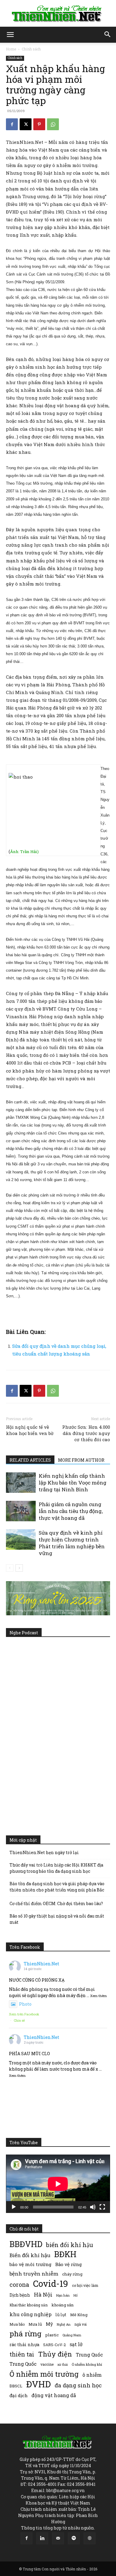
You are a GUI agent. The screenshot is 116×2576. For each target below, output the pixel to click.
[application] (58, 2184)
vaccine (47, 2364)
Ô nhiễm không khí (87, 2364)
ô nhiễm (92, 2375)
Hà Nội (43, 2295)
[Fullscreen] (102, 2207)
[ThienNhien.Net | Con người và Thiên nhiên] (58, 14)
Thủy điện (55, 2354)
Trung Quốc (89, 2355)
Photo (25, 2004)
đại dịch (19, 2395)
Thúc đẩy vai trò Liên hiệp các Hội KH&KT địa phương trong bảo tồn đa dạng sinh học (56, 1868)
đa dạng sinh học (78, 2385)
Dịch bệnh (20, 2295)
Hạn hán (63, 2295)
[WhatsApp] (53, 124)
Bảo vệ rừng (69, 2264)
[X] (26, 124)
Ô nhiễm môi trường (44, 2374)
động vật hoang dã (54, 2395)
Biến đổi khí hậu (30, 2255)
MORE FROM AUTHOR (81, 1460)
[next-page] (19, 1568)
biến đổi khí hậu (70, 2245)
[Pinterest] (39, 124)
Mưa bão (17, 2324)
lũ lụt (61, 2315)
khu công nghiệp (30, 2314)
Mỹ (49, 2324)
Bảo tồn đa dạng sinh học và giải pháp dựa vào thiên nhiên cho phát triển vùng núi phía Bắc (57, 1887)
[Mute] (93, 2207)
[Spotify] (74, 2538)
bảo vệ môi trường (30, 2264)
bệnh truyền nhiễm (34, 2274)
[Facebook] (12, 124)
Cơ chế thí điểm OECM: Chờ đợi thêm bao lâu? (56, 1903)
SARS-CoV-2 (54, 2345)
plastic (52, 2335)
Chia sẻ (19, 2020)
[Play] (14, 2207)
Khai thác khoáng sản (29, 2305)
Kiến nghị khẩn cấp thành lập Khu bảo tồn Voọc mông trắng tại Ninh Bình (73, 1483)
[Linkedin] (42, 2538)
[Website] (90, 2538)
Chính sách (31, 49)
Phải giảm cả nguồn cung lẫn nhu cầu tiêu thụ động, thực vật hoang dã (71, 1511)
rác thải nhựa (24, 2345)
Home (11, 49)
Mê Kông (79, 2315)
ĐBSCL (16, 2386)
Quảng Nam (72, 2335)
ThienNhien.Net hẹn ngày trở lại (44, 1852)
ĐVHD (39, 2384)
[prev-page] (10, 1568)
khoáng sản (63, 2305)
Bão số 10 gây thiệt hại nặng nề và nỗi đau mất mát (57, 1919)
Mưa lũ (35, 2324)
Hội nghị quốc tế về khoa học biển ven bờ (30, 1430)
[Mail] (58, 2538)
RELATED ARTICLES (30, 1460)
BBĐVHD (26, 2244)
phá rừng (25, 2334)
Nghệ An (64, 2324)
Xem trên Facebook (24, 2014)
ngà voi (80, 2324)
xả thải (63, 2365)
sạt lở (76, 2344)
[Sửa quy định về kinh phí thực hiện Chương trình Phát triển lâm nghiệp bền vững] (21, 1540)
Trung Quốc (23, 2364)
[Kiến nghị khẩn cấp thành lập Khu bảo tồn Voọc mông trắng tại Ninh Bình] (21, 1483)
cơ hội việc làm (85, 2285)
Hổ (76, 2295)
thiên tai (22, 2354)
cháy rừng (72, 2274)
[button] (10, 35)
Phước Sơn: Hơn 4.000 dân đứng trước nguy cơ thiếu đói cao (86, 1433)
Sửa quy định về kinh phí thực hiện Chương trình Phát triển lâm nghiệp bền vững (72, 1543)
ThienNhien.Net (41, 1964)
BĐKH (65, 2254)
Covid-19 (51, 2283)
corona (19, 2285)
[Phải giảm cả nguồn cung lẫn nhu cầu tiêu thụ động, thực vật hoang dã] (21, 1511)
